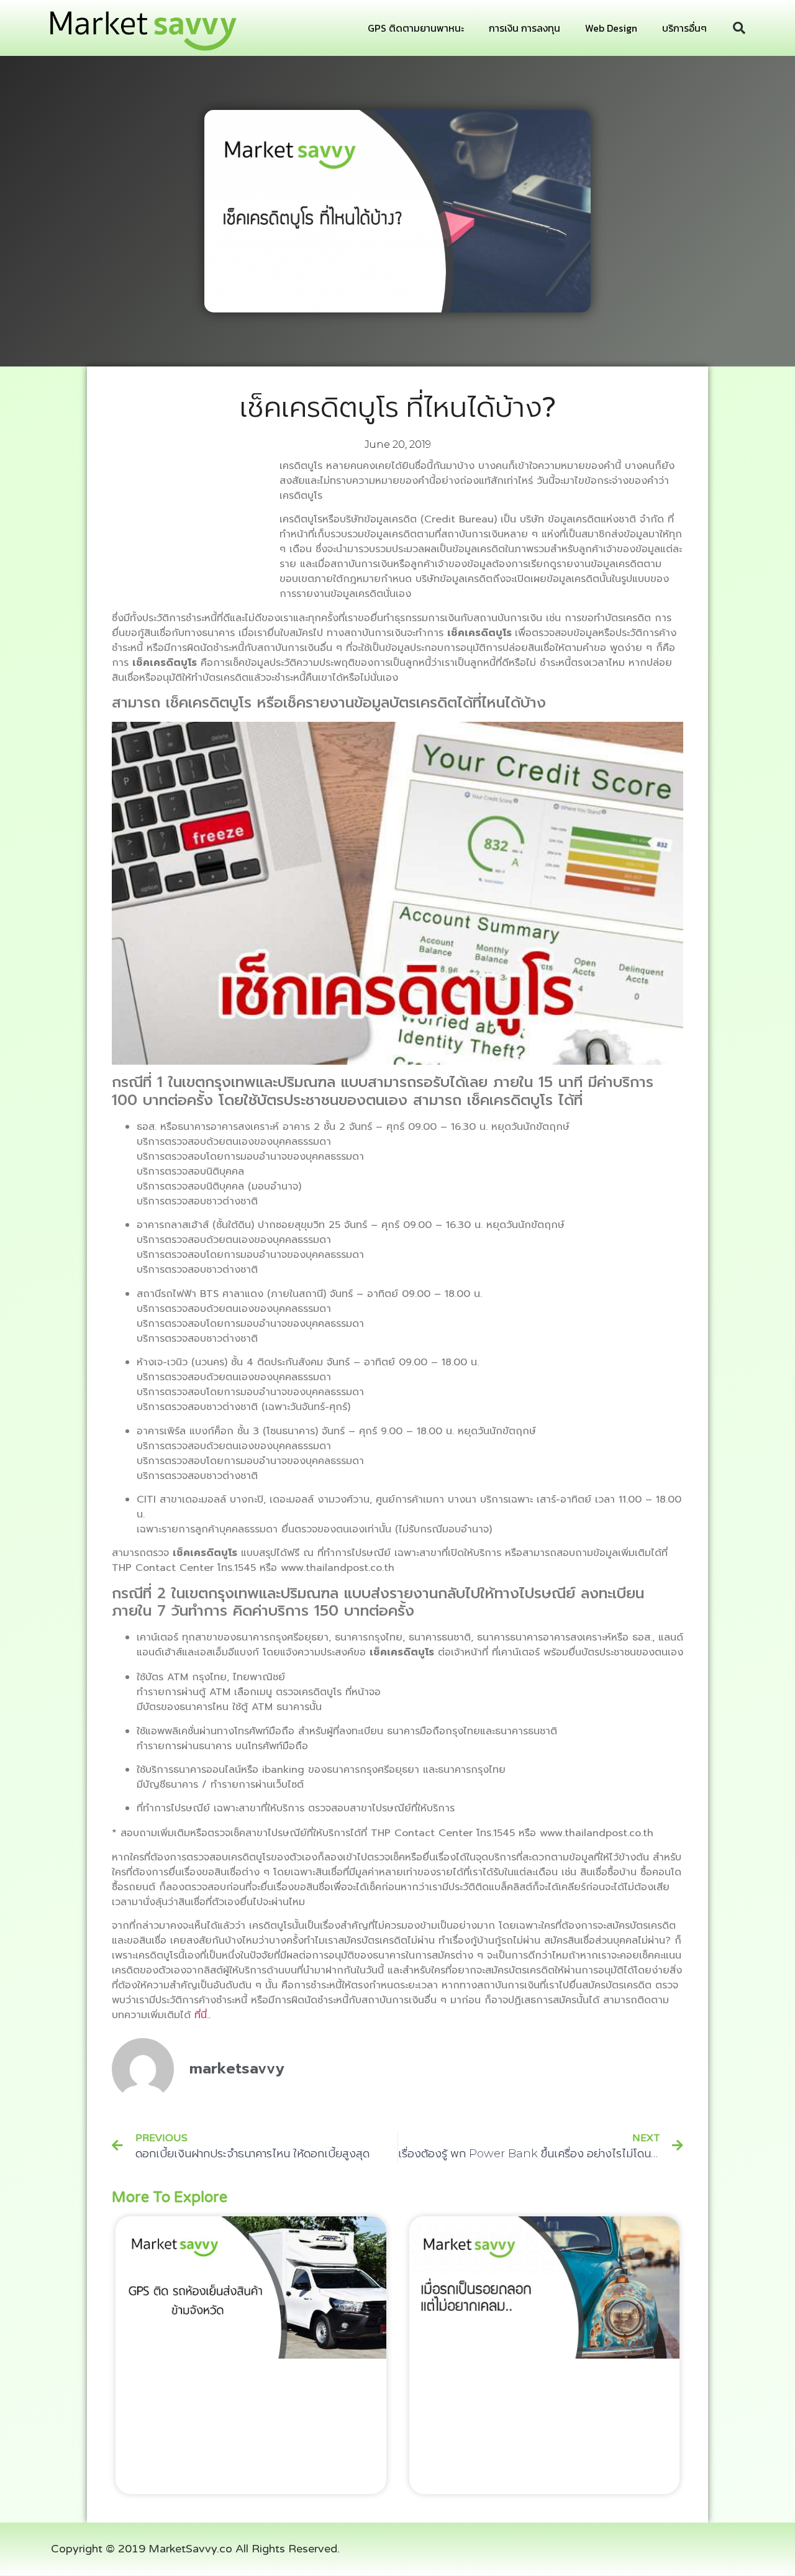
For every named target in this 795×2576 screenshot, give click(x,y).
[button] (739, 28)
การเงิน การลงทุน (525, 28)
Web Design (611, 28)
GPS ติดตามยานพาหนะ (416, 28)
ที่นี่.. (202, 2015)
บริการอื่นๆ (684, 28)
